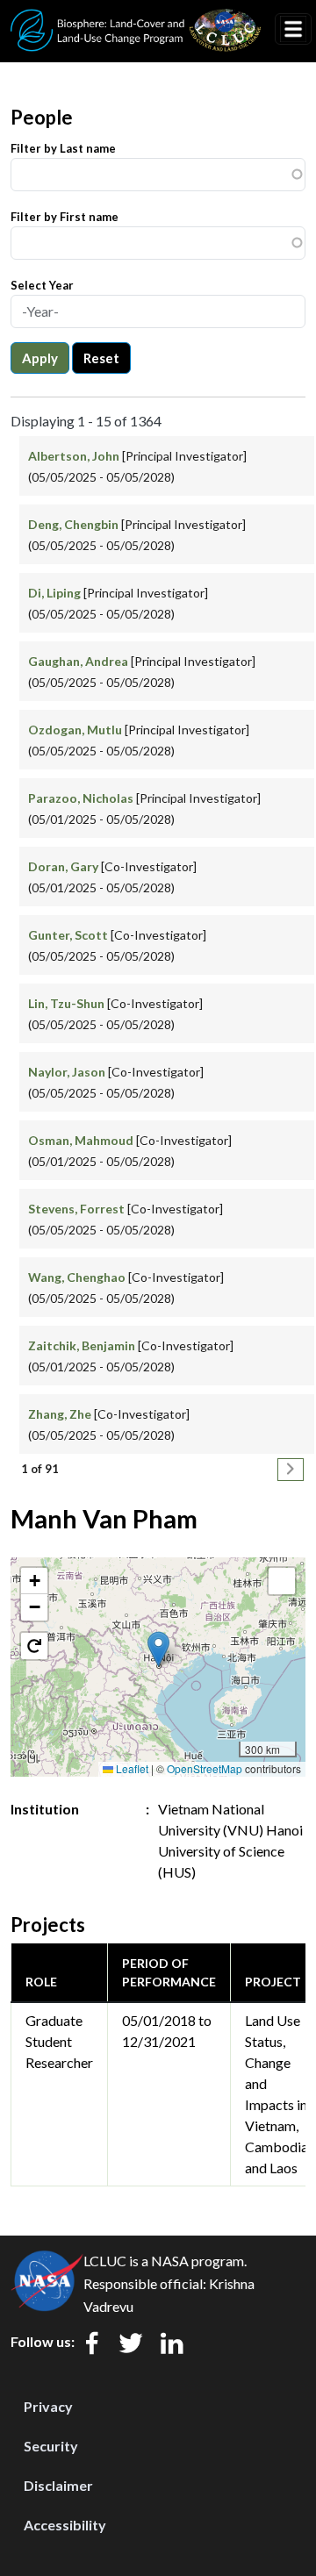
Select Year (42, 285)
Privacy (48, 2406)
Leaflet (131, 1768)
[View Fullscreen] (282, 1581)
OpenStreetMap (205, 1768)
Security (51, 2446)
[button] (158, 1649)
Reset (101, 358)
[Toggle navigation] (293, 29)
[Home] (136, 20)
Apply (40, 358)
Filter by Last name (63, 148)
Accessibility (65, 2525)
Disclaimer (58, 2485)
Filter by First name (65, 217)
